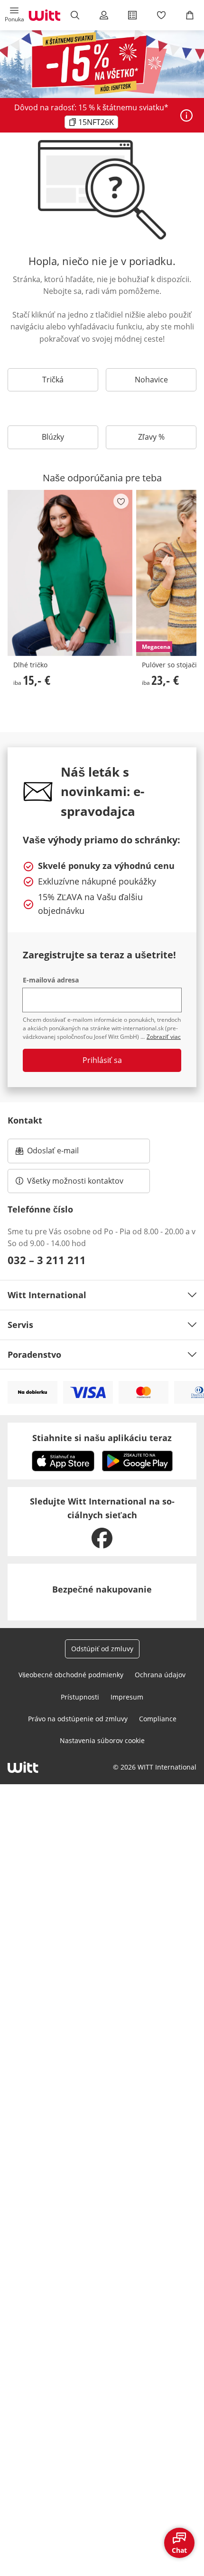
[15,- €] (70, 573)
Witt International (47, 1295)
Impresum (127, 1697)
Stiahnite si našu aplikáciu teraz (102, 1438)
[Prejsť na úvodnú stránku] (45, 15)
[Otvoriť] (186, 115)
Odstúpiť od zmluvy (102, 1649)
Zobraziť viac (164, 1037)
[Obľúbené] (161, 15)
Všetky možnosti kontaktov (75, 1181)
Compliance (158, 1719)
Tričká (53, 380)
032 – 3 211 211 (47, 1260)
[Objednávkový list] (132, 15)
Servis (20, 1325)
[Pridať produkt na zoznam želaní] (121, 501)
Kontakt (25, 1120)
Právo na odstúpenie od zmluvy (78, 1719)
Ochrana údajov (160, 1675)
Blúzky (53, 437)
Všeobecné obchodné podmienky (71, 1675)
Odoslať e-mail (63, 1153)
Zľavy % (151, 437)
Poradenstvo (34, 1354)
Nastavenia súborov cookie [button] (102, 1740)
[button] (14, 15)
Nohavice (151, 380)
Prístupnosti (80, 1697)
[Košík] (190, 15)
